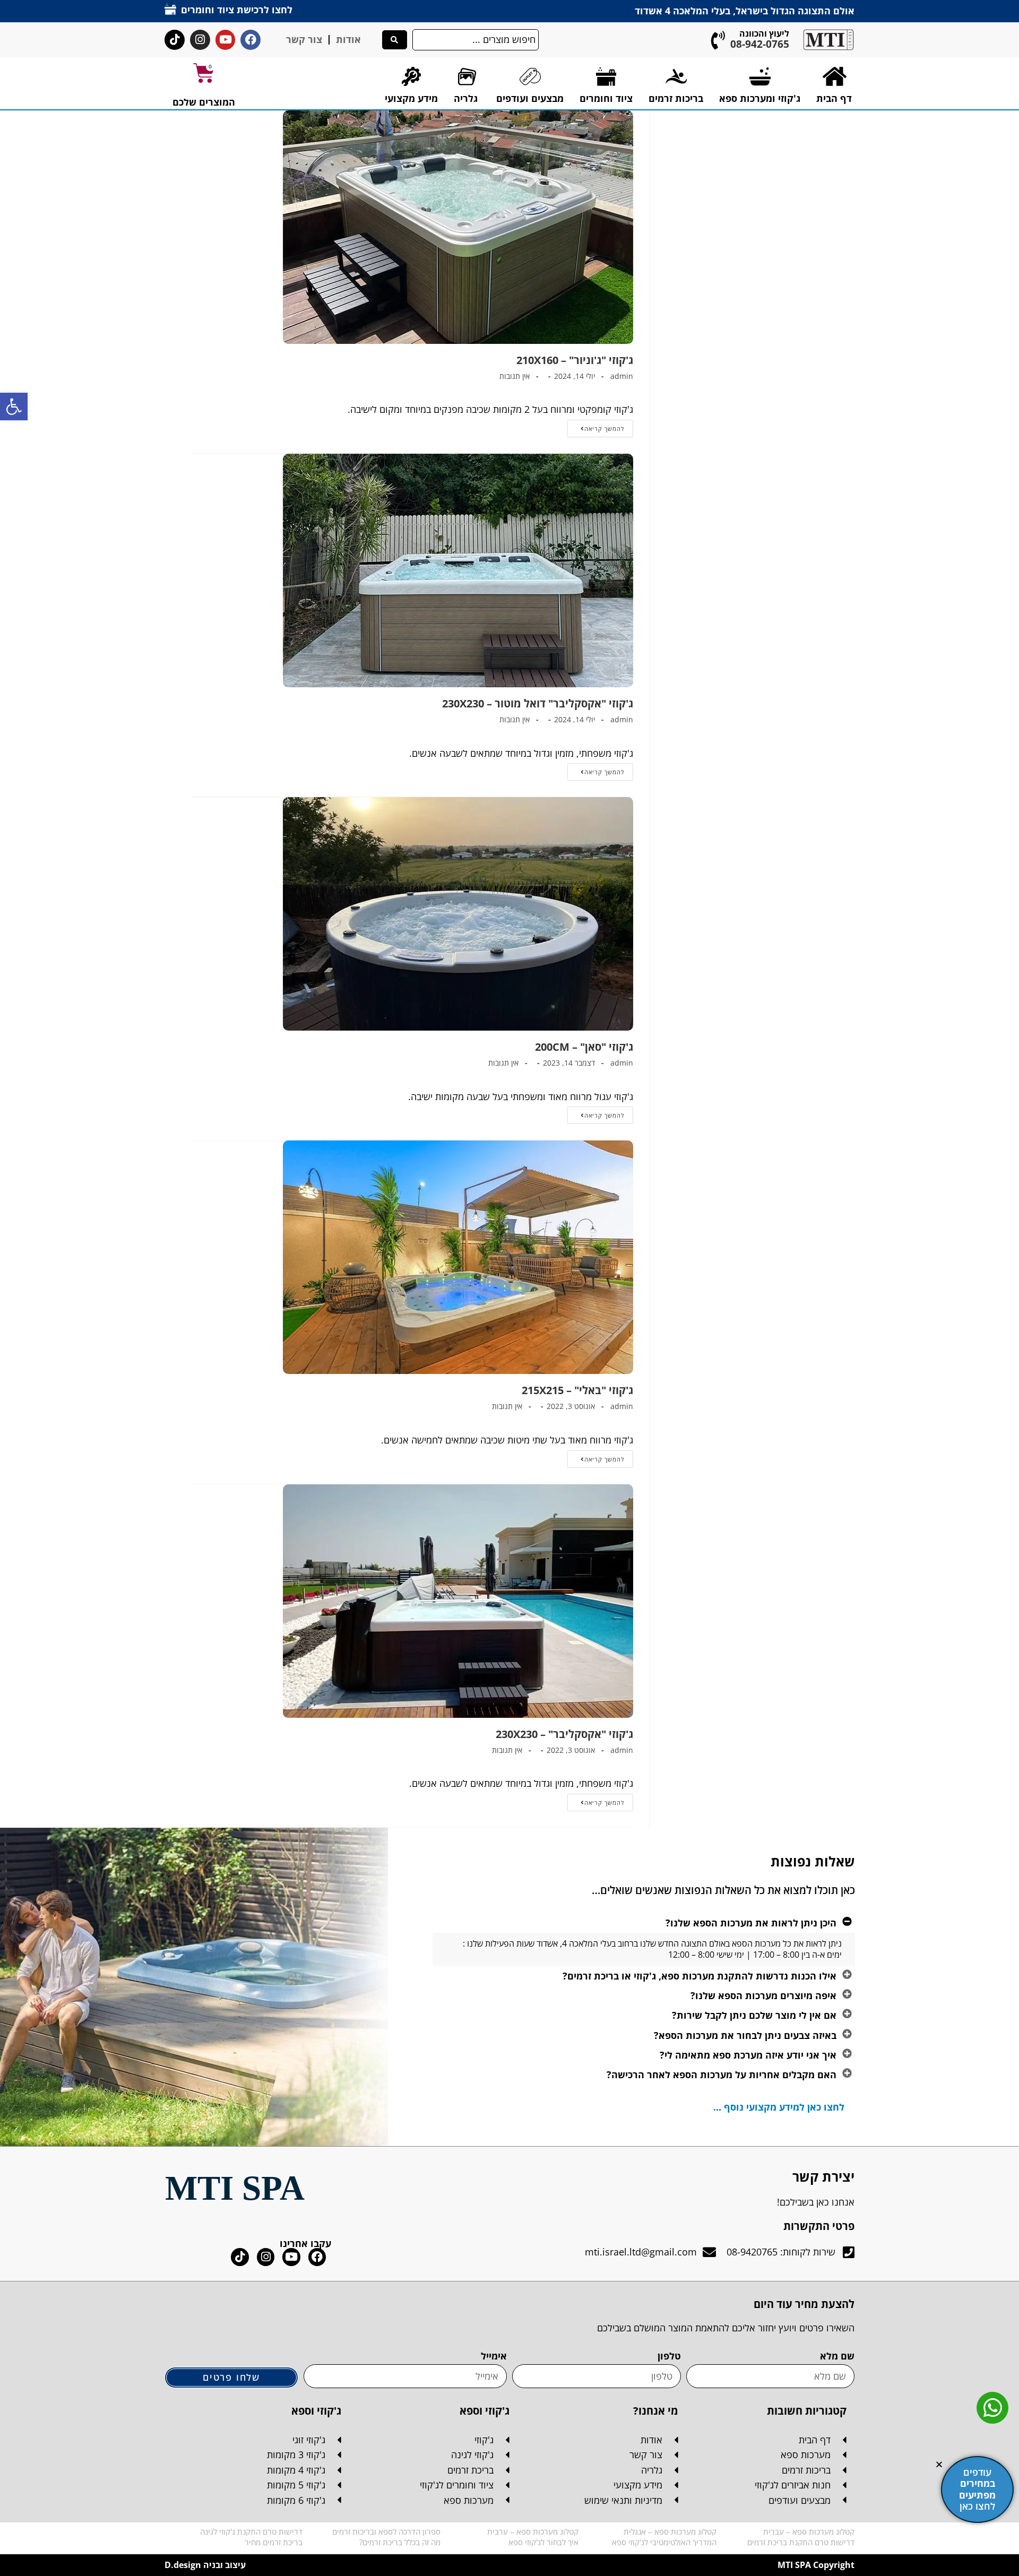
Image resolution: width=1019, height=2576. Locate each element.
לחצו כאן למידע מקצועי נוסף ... (779, 2107)
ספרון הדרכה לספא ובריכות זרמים (386, 2531)
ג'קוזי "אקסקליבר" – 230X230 (564, 1734)
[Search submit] (395, 40)
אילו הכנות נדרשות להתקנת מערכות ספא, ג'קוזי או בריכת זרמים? (700, 1976)
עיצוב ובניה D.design (205, 2565)
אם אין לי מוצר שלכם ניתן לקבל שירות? (754, 2015)
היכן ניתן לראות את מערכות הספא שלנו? (751, 1923)
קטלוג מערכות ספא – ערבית (533, 2531)
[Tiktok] (175, 40)
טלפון (669, 2356)
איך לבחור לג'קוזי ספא (543, 2542)
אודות (348, 39)
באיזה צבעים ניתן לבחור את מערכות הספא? (745, 2035)
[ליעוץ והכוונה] (718, 40)
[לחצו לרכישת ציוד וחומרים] (170, 9)
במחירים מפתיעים (977, 2489)
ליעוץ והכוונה (764, 33)
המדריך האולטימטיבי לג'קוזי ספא (664, 2542)
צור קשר (304, 39)
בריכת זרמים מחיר (274, 2542)
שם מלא (837, 2356)
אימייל (494, 2356)
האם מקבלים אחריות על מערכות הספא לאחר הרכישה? (722, 2074)
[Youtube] (226, 40)
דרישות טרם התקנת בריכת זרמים (801, 2542)
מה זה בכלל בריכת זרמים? (400, 2542)
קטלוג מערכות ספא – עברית (809, 2531)
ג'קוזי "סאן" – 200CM (584, 1047)
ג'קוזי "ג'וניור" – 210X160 (575, 360)
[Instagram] (200, 40)
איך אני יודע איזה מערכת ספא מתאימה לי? (748, 2055)
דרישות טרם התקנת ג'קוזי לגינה (251, 2531)
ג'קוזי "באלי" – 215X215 (577, 1390)
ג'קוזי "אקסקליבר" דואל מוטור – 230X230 (538, 703)
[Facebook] (251, 40)
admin (622, 376)
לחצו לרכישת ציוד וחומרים (237, 10)
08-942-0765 (760, 44)
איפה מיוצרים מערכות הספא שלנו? (763, 1995)
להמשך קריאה (596, 426)
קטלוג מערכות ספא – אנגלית (670, 2531)
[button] (14, 407)
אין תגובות (515, 376)
